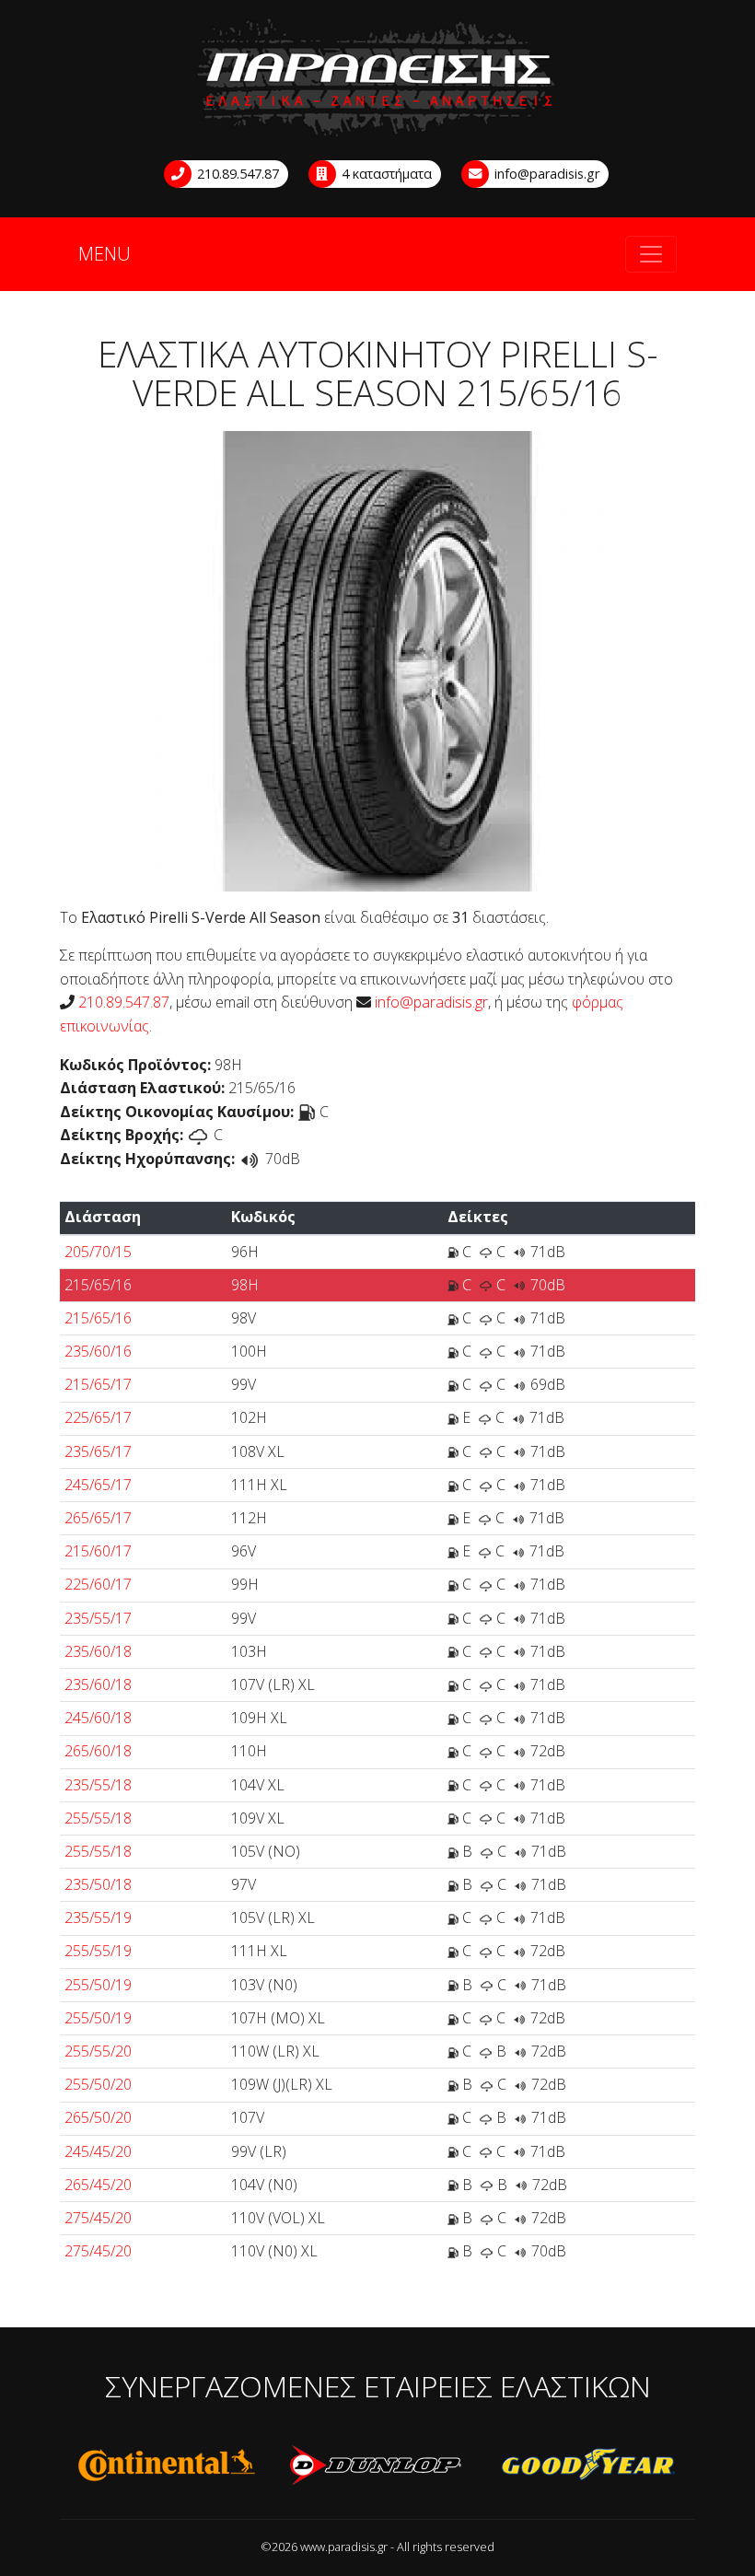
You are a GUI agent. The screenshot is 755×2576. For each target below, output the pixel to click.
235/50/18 (98, 1884)
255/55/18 (98, 1818)
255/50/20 (98, 2084)
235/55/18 (98, 1785)
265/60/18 (98, 1751)
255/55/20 (98, 2051)
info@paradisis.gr (545, 174)
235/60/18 (98, 1651)
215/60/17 (98, 1551)
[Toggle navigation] (651, 254)
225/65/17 (98, 1417)
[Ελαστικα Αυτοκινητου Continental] (166, 2465)
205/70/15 (98, 1252)
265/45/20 (98, 2185)
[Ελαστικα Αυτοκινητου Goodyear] (589, 2465)
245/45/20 (98, 2151)
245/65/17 (98, 1485)
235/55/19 (98, 1917)
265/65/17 (98, 1518)
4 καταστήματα (385, 174)
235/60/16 (98, 1351)
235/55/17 (98, 1618)
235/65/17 (98, 1451)
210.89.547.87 (236, 174)
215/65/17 (98, 1384)
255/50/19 (98, 1985)
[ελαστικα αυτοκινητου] (377, 79)
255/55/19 (98, 1951)
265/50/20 (98, 2117)
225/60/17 (98, 1584)
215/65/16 (98, 1285)
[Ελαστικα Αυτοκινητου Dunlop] (377, 2465)
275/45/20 (98, 2218)
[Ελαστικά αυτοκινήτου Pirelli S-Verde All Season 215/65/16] (377, 659)
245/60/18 (98, 1718)
